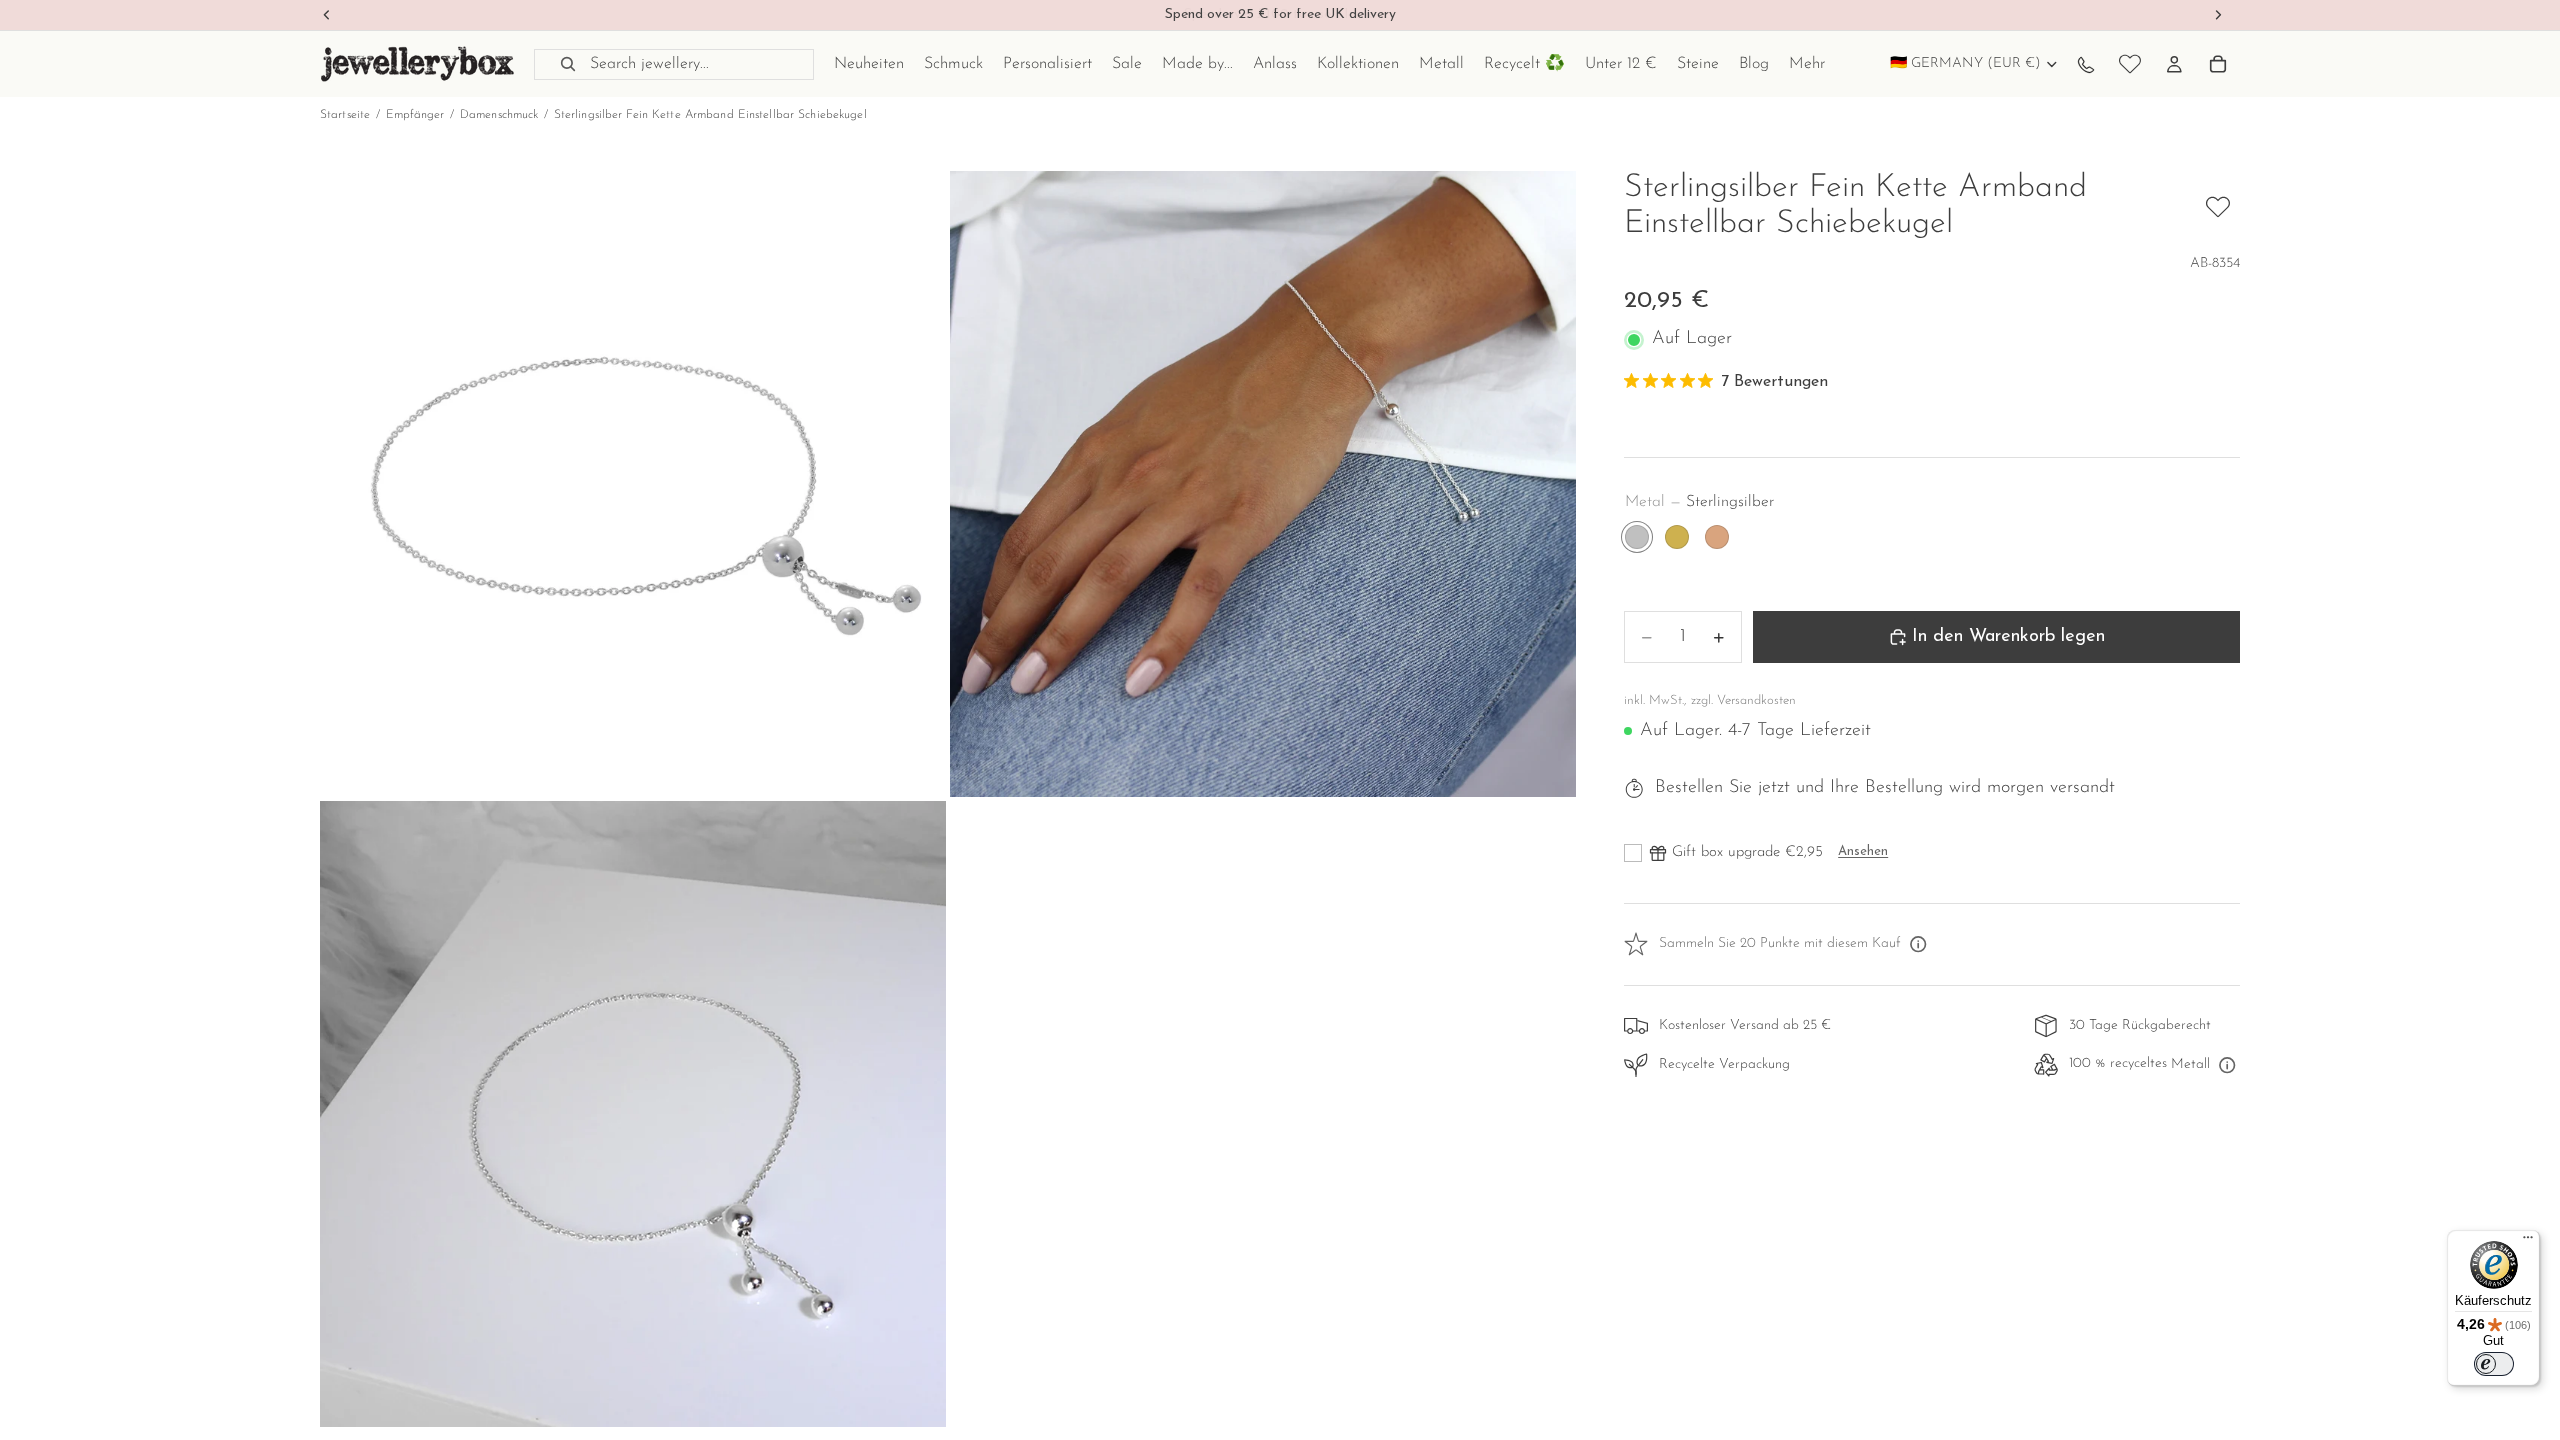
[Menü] (2528, 1242)
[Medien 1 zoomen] (633, 484)
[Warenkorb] (2218, 64)
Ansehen (1863, 851)
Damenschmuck (499, 115)
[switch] (2494, 1364)
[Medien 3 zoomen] (633, 1114)
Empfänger (415, 115)
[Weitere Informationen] (1918, 945)
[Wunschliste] (2130, 64)
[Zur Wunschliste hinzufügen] (2218, 207)
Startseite (345, 115)
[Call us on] (2086, 64)
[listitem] (1807, 64)
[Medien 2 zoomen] (1263, 484)
